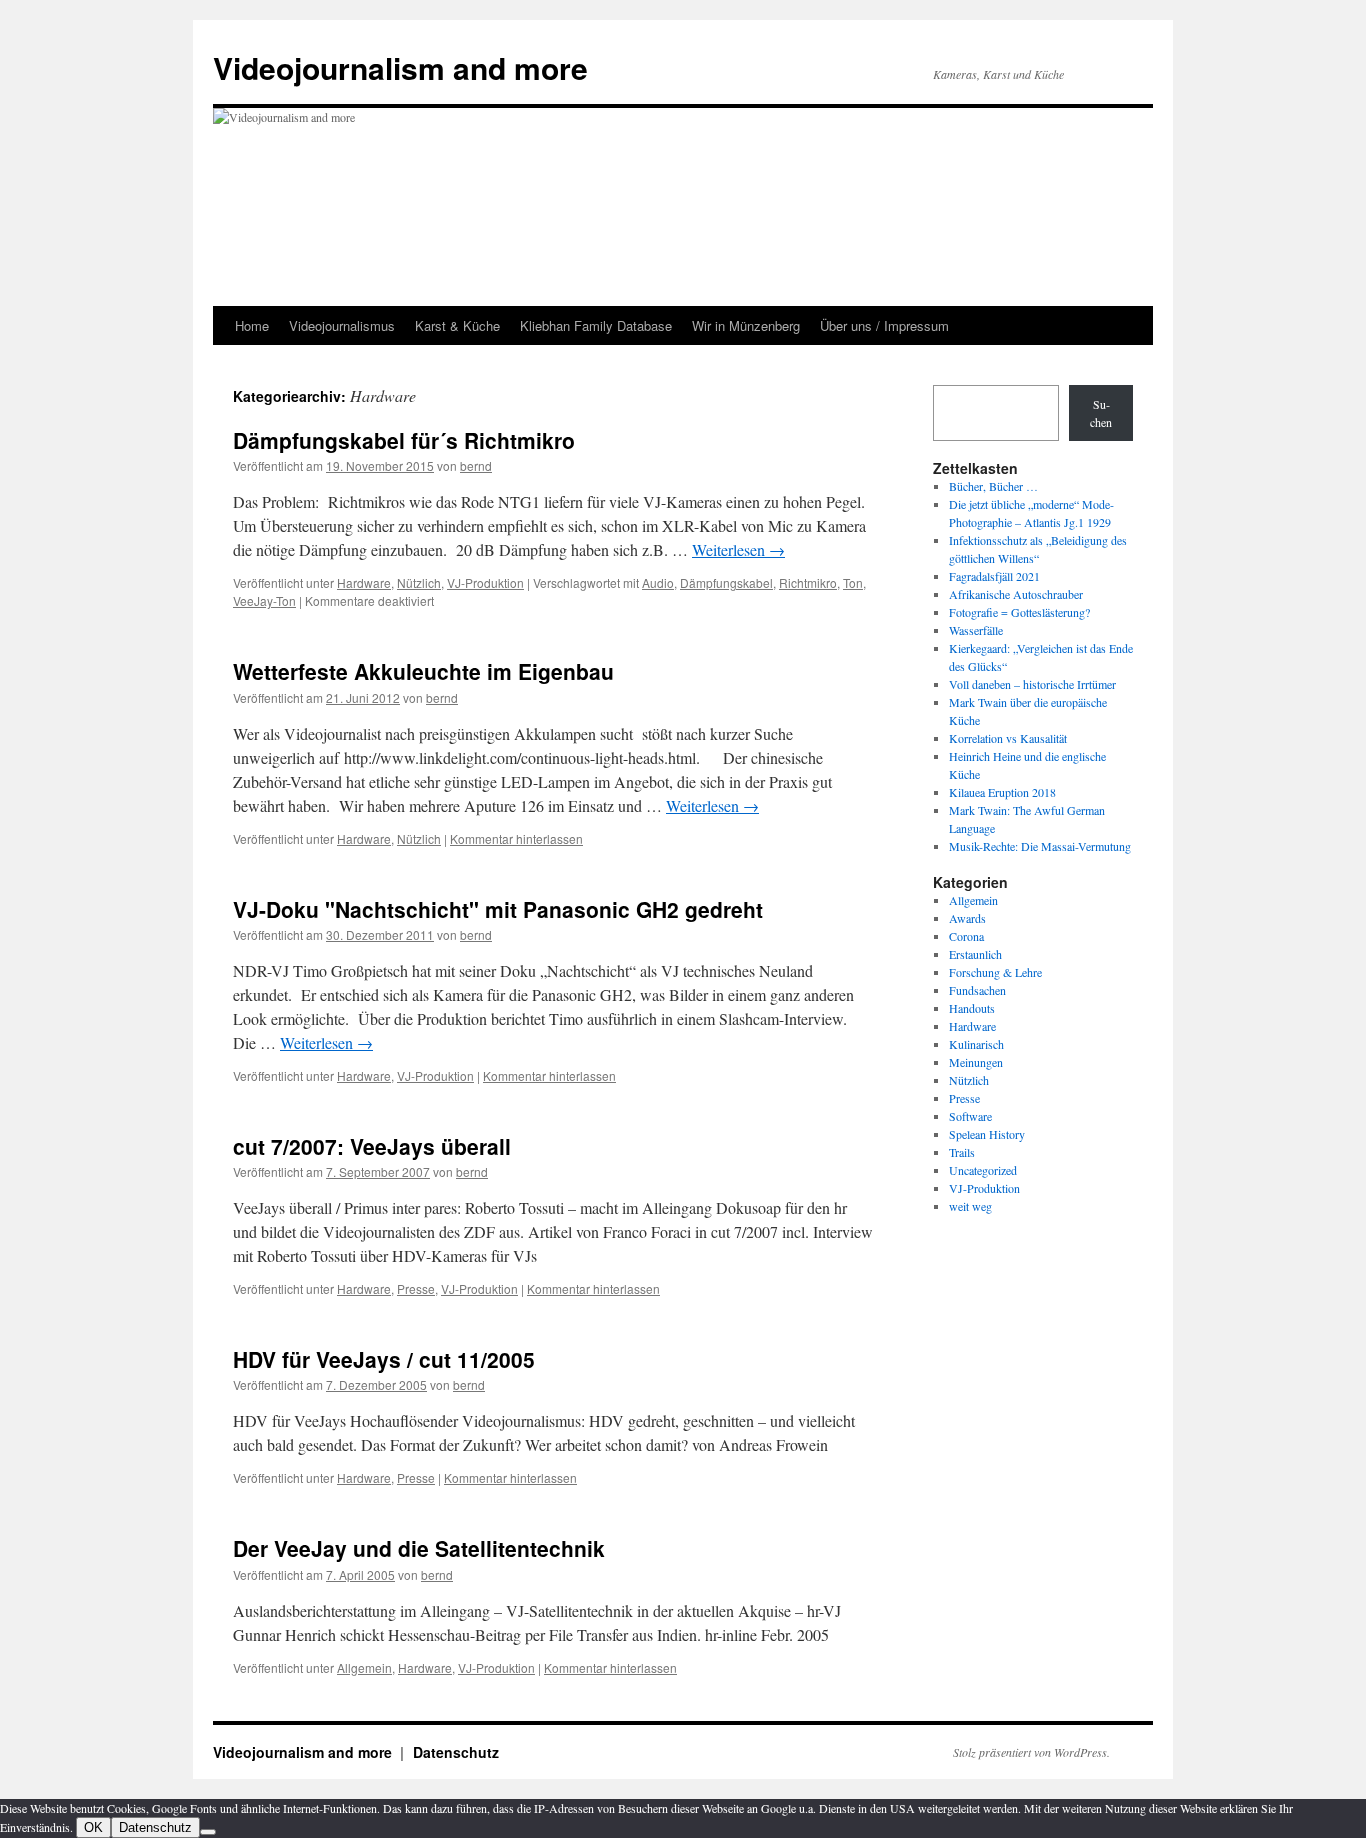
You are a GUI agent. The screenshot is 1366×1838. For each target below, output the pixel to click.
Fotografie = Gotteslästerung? (1019, 612)
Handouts (972, 1008)
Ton (853, 582)
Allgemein (364, 1667)
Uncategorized (983, 1170)
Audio (658, 582)
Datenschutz (456, 1752)
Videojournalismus (342, 325)
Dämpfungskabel (726, 582)
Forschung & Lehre (995, 972)
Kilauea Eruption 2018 (1002, 792)
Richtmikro (808, 582)
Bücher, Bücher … (993, 486)
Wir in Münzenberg (746, 325)
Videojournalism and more (400, 67)
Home (252, 325)
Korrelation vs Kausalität (1008, 738)
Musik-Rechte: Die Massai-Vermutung (1040, 846)
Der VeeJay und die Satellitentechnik (419, 1548)
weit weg (970, 1206)
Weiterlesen (738, 549)
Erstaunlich (975, 954)
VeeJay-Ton (264, 600)
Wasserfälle (976, 630)
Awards (967, 918)
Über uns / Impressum (884, 325)
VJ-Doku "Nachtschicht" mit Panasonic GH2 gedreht (498, 909)
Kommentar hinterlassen (516, 838)
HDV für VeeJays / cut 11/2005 (384, 1359)
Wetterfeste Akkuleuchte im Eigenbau (423, 671)
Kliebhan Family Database (596, 325)
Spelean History (987, 1134)
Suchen (1101, 413)
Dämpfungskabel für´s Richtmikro (404, 440)
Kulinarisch (976, 1044)
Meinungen (976, 1062)
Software (970, 1116)
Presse (416, 1288)
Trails (962, 1152)
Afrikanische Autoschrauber (1016, 594)
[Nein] (208, 1832)
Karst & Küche (457, 325)
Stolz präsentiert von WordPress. (1031, 1752)
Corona (966, 936)
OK (93, 1827)
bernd (476, 465)
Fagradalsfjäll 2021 (994, 576)
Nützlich (419, 582)
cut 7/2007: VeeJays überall (372, 1146)
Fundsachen (977, 990)
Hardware (364, 582)
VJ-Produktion (485, 582)
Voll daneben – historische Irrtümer (1032, 684)
